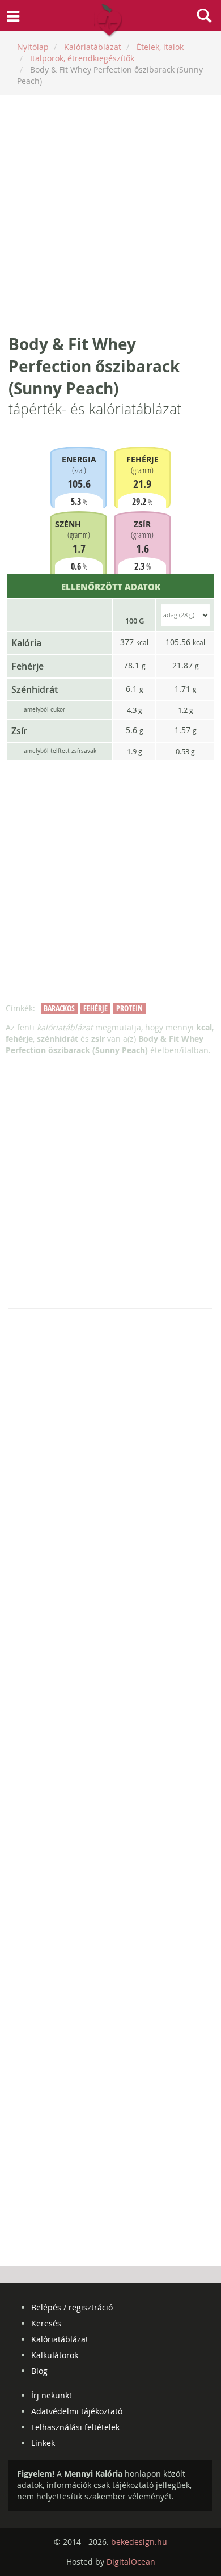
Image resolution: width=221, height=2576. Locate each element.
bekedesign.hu (139, 2542)
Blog (39, 2371)
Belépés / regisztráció (72, 2307)
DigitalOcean (131, 2562)
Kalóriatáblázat (60, 2339)
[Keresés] (204, 17)
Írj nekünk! (51, 2395)
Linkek (43, 2443)
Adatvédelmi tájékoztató (77, 2411)
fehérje (95, 1008)
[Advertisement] (110, 214)
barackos (59, 1008)
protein (129, 1008)
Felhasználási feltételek (75, 2427)
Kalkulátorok (55, 2355)
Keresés (46, 2323)
